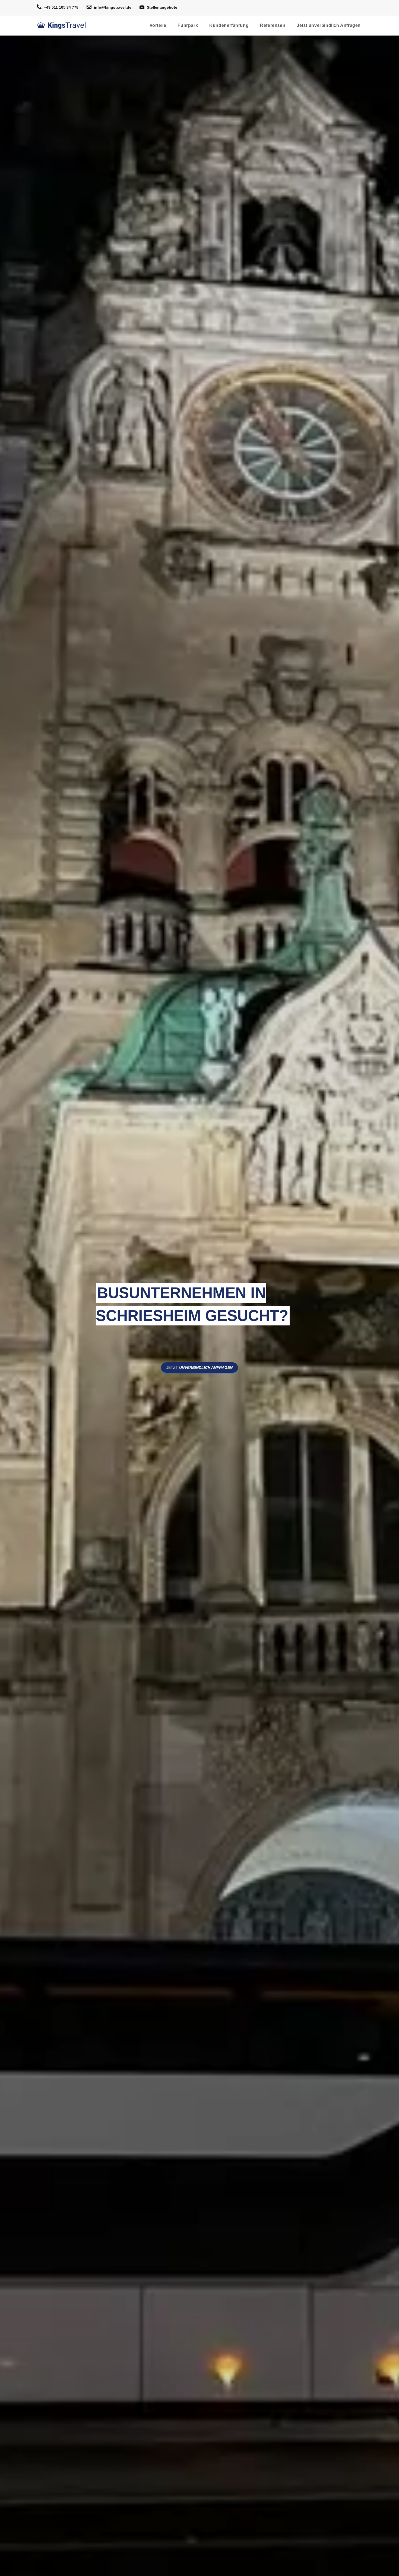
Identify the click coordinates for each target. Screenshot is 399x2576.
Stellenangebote (162, 7)
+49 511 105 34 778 (61, 7)
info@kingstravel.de (113, 7)
